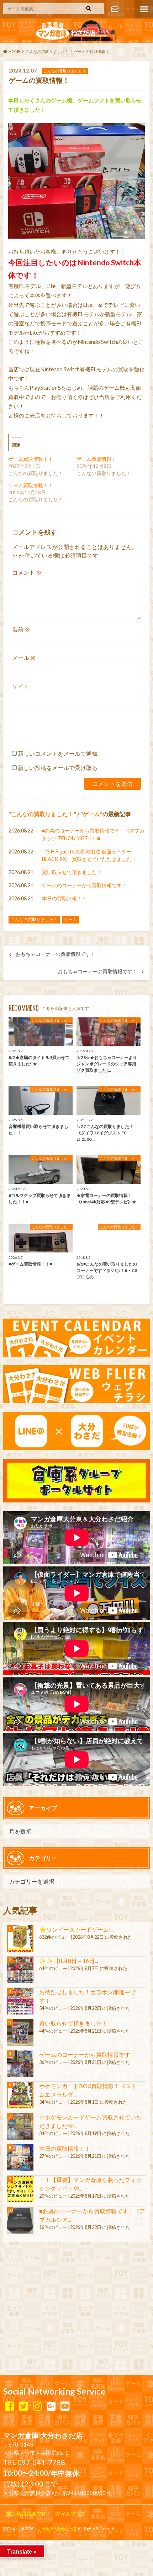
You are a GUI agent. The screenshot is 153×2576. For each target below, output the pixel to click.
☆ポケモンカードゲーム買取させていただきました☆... (90, 2121)
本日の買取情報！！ (64, 898)
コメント (27, 572)
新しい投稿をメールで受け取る (58, 768)
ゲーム (91, 814)
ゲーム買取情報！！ (31, 459)
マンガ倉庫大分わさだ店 (55, 2529)
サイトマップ (71, 2514)
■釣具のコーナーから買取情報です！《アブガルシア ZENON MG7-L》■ (93, 834)
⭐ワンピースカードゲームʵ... (76, 1929)
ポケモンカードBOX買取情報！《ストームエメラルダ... (91, 2090)
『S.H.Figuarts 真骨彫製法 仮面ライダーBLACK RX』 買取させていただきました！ (89, 855)
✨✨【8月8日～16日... (68, 1961)
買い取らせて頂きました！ (72, 872)
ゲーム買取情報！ (96, 459)
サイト (21, 686)
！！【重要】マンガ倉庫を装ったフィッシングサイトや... (90, 2184)
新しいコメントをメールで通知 (58, 753)
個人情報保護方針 (26, 2514)
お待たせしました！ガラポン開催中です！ (88, 1996)
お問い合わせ (115, 9)
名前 (21, 629)
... (62, 2543)
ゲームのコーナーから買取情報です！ (84, 885)
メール (24, 658)
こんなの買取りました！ (42, 814)
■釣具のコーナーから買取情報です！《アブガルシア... (92, 2215)
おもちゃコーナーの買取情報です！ (56, 954)
